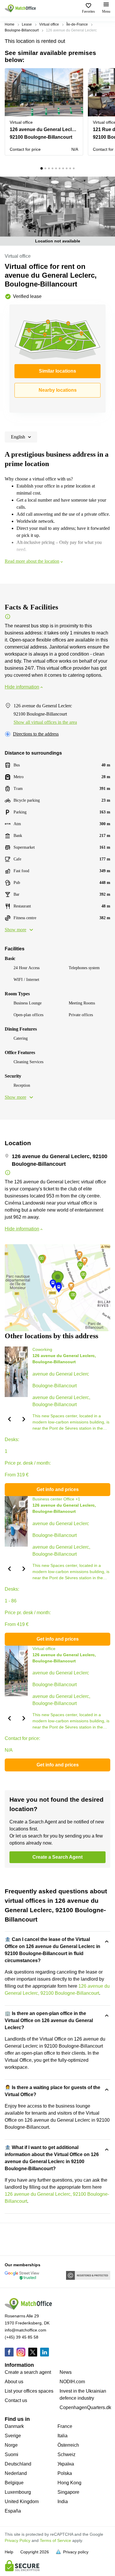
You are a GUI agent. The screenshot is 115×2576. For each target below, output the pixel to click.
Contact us (16, 2400)
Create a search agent (28, 2372)
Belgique (14, 2483)
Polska (65, 2473)
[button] (77, 76)
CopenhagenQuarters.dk (85, 2407)
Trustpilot (13, 2239)
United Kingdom (22, 2502)
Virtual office (49, 24)
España (13, 2511)
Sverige (13, 2436)
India (63, 2502)
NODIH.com (72, 2382)
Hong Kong (69, 2483)
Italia (63, 2436)
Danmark (14, 2426)
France (65, 2426)
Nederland (16, 2473)
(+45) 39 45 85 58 (22, 2337)
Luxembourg (18, 2492)
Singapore (68, 2492)
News (66, 2372)
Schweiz (66, 2454)
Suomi (11, 2454)
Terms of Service (55, 2540)
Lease (27, 24)
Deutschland (18, 2464)
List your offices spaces (29, 2391)
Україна (66, 2464)
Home (10, 24)
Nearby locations (58, 390)
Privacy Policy (18, 2540)
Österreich (68, 2445)
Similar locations (57, 371)
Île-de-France (77, 24)
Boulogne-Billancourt (22, 30)
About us (14, 2382)
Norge (11, 2445)
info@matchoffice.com (26, 2330)
